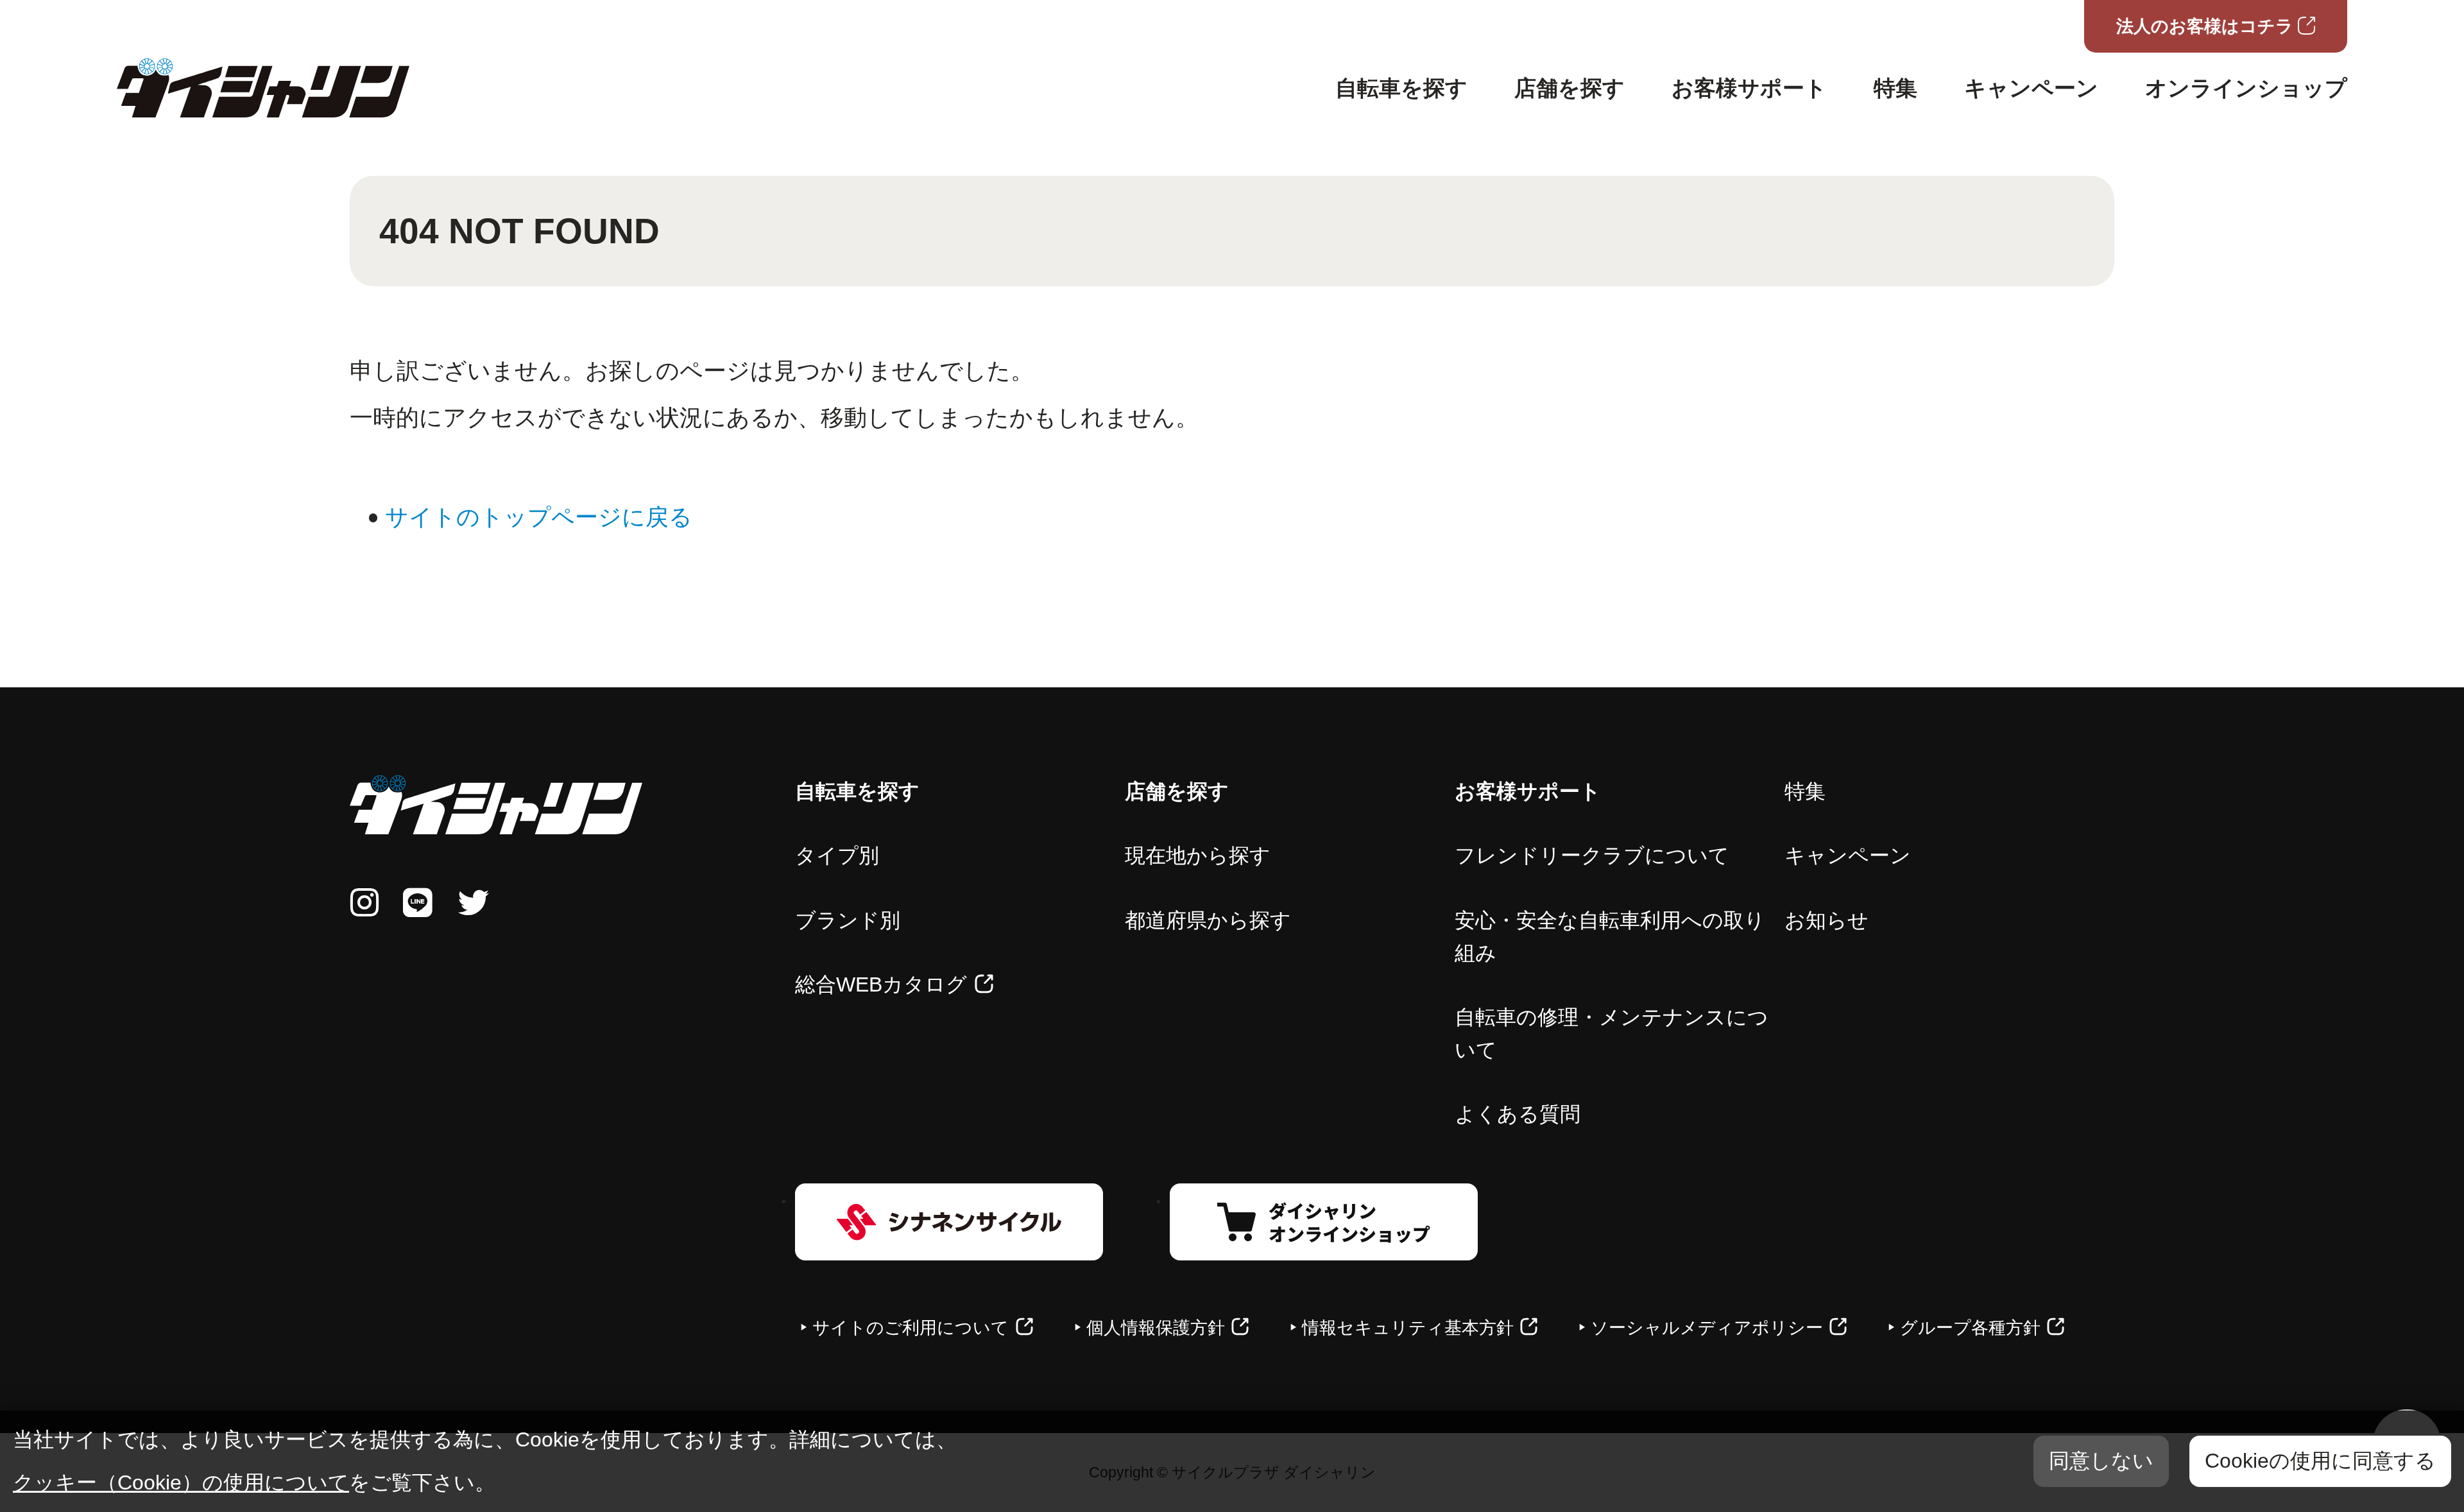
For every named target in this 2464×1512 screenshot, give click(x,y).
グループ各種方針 (1970, 1327)
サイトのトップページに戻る (539, 517)
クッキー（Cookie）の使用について (181, 1482)
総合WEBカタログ (881, 984)
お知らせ (1827, 920)
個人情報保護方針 (1156, 1327)
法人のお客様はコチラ (2205, 26)
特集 (1895, 88)
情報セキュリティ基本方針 (1408, 1327)
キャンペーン (2031, 88)
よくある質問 (1518, 1114)
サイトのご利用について (911, 1327)
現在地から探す (1198, 855)
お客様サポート (1749, 88)
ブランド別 (848, 920)
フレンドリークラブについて (1592, 855)
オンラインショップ (2246, 88)
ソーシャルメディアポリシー (1707, 1327)
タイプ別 (837, 855)
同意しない (2101, 1461)
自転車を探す (1401, 88)
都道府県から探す (1208, 920)
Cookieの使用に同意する (2320, 1461)
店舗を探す (1570, 88)
